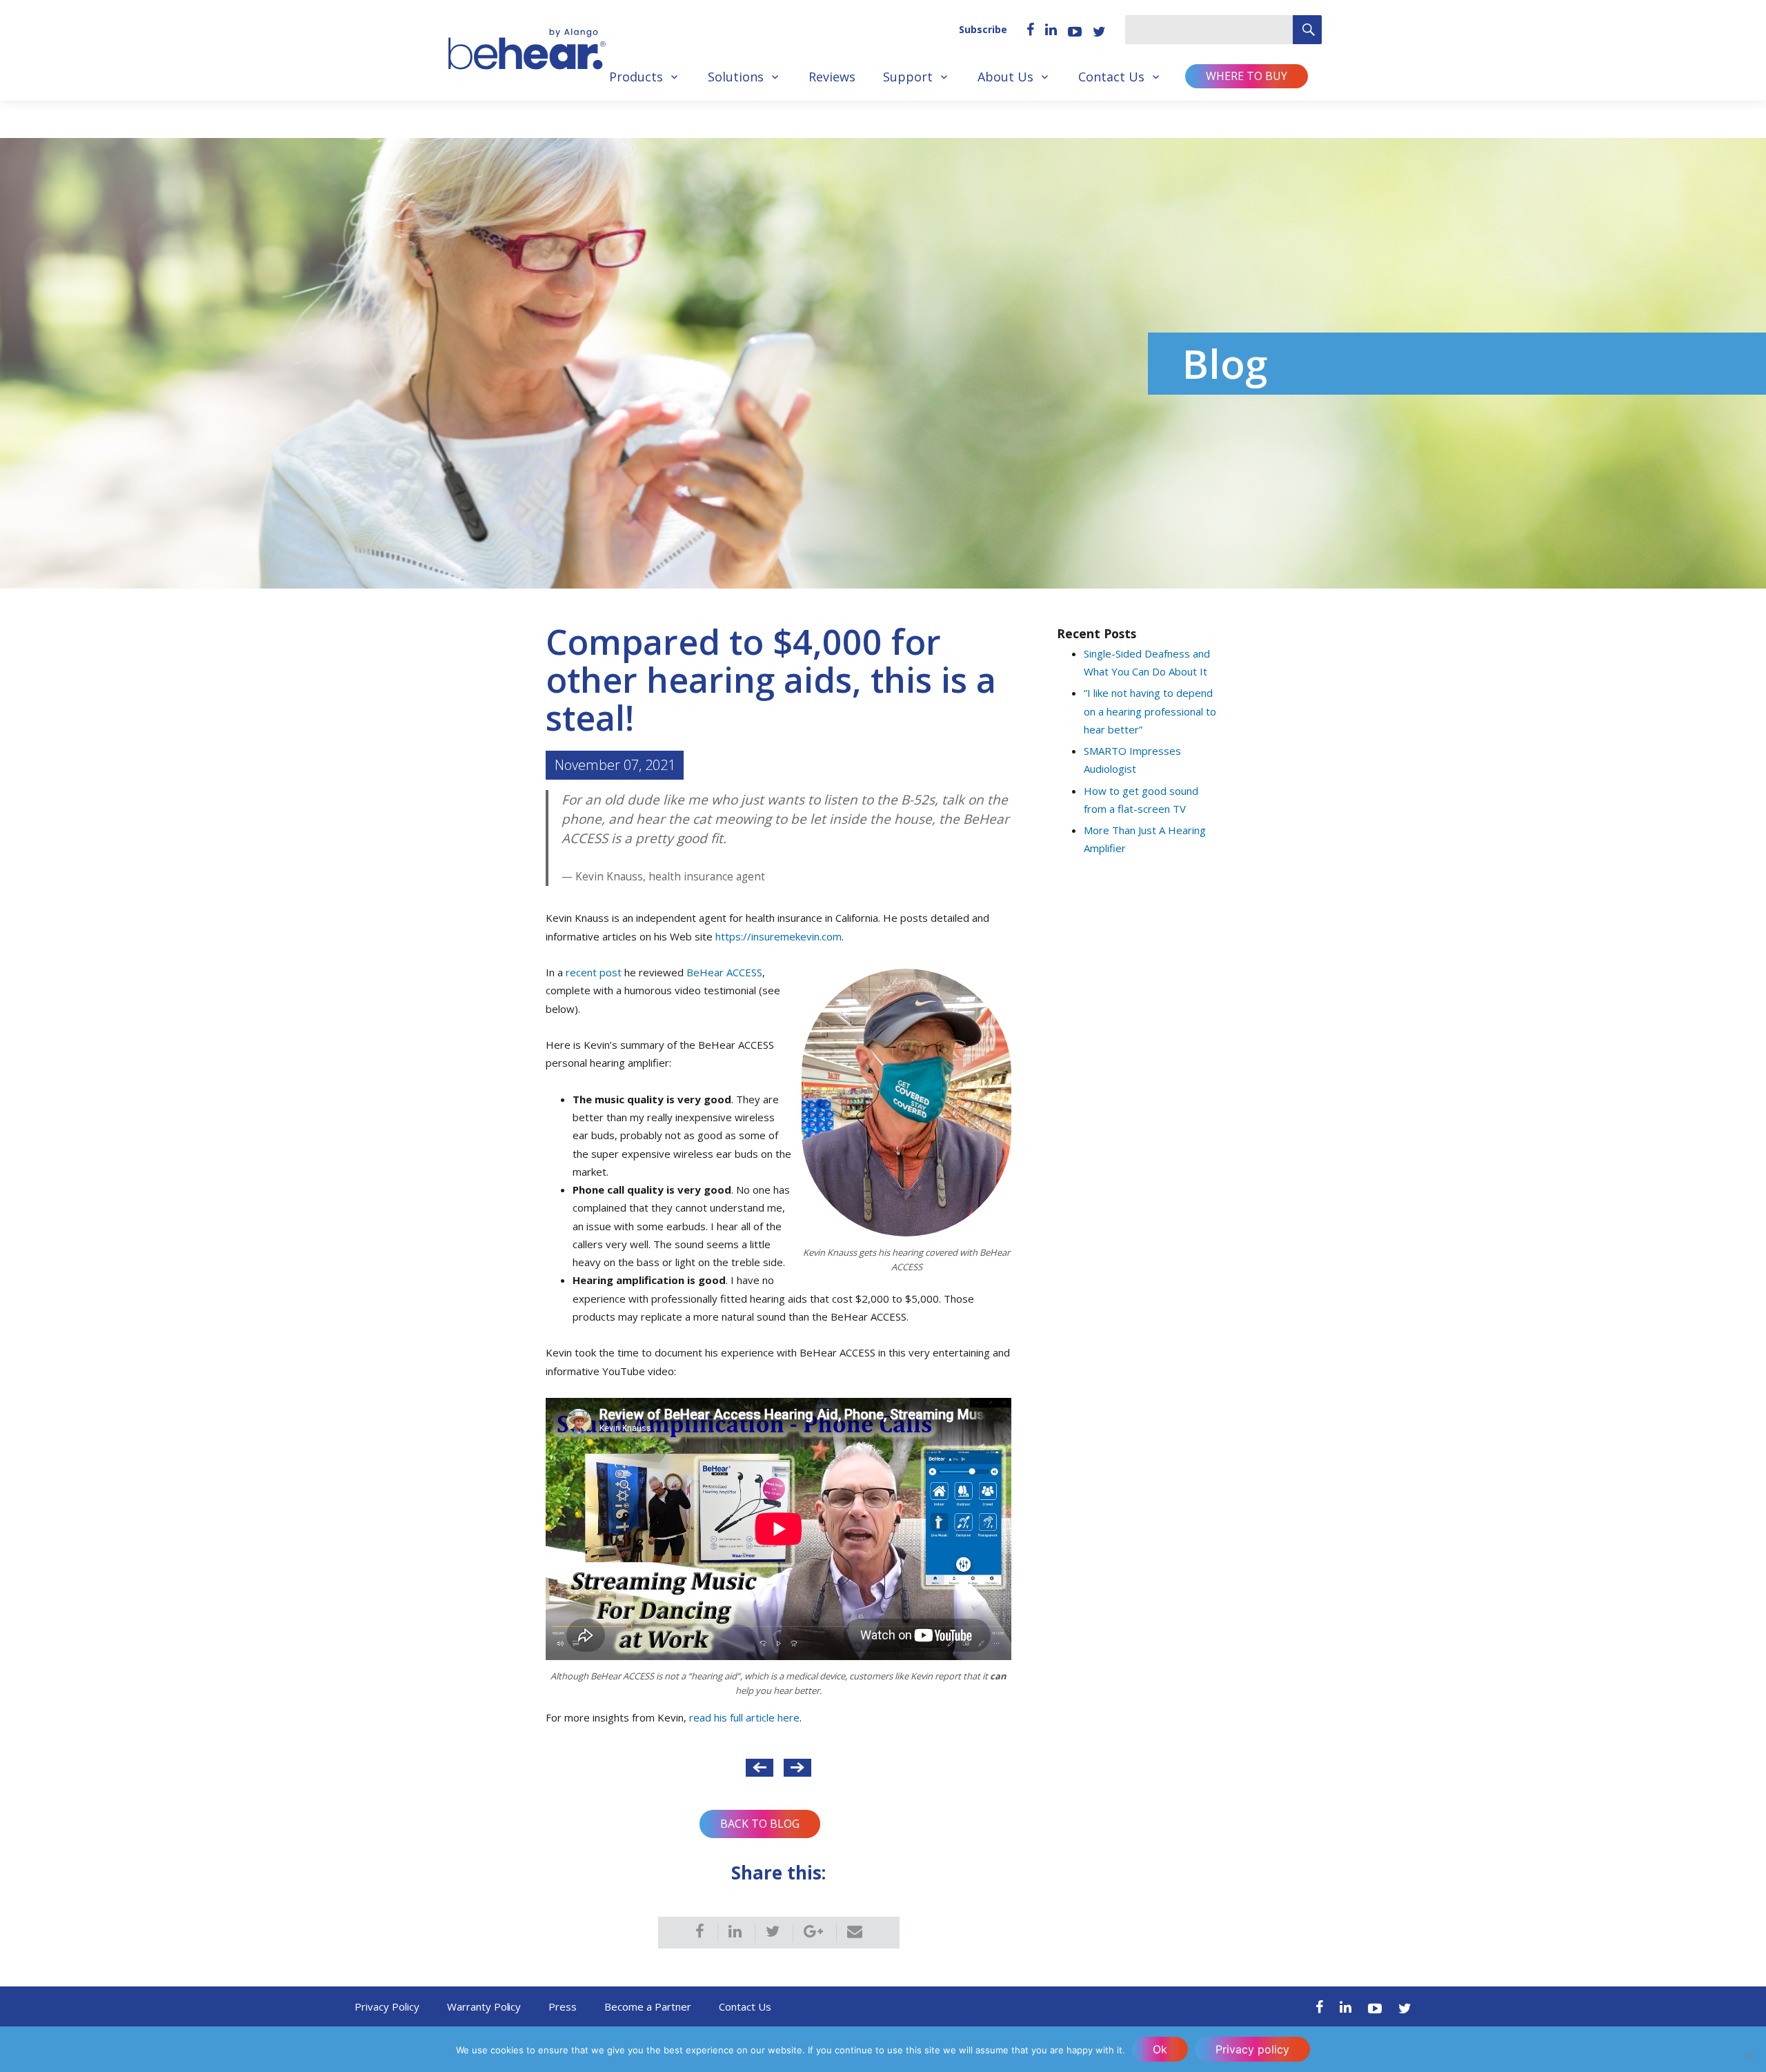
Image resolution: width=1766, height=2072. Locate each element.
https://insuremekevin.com (778, 936)
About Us (1005, 77)
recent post (594, 972)
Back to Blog (760, 1824)
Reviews (832, 77)
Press (563, 2006)
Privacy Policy (387, 2006)
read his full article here (744, 1717)
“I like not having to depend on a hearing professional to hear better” (1150, 711)
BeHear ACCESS (724, 972)
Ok (1160, 2049)
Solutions (736, 77)
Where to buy (1247, 76)
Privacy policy (1252, 2049)
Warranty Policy (484, 2006)
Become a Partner (648, 2006)
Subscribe (983, 29)
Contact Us (1111, 77)
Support (908, 77)
